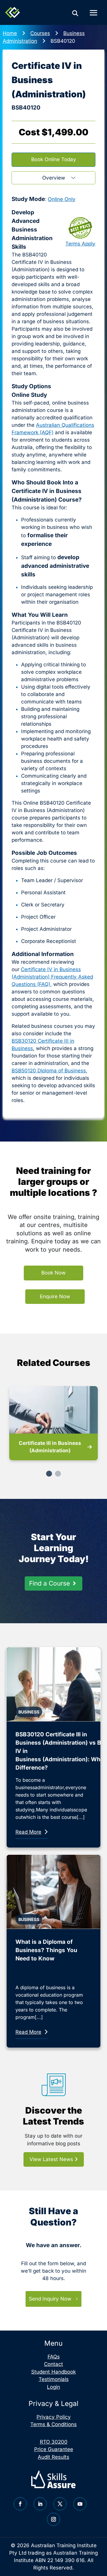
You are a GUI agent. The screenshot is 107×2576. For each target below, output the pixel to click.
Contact (53, 2364)
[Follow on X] (60, 2504)
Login (53, 2387)
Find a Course (49, 1583)
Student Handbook (53, 2372)
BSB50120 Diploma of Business (49, 1071)
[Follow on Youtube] (80, 2504)
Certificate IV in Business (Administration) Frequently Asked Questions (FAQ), (52, 977)
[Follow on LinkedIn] (40, 2504)
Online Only (62, 199)
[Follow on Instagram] (53, 2519)
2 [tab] (58, 1474)
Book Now (53, 1273)
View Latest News (52, 2159)
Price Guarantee (54, 2449)
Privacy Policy (54, 2417)
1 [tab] (49, 1474)
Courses (40, 33)
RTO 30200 (54, 2442)
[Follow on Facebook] (20, 2504)
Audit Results (53, 2457)
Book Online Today (54, 159)
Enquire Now (55, 1296)
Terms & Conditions (53, 2424)
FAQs (54, 2357)
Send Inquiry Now (50, 2299)
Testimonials (54, 2379)
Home (10, 33)
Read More (28, 1832)
